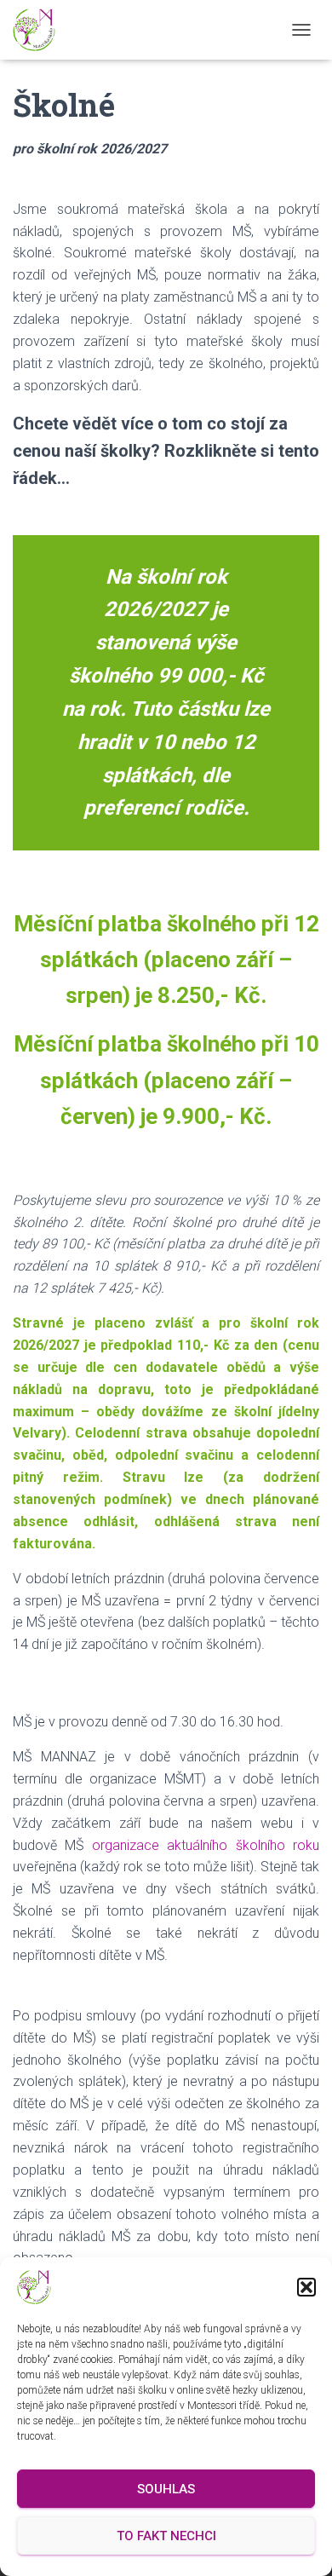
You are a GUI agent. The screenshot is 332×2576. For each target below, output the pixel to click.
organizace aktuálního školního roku (206, 1845)
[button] (306, 2287)
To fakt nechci (166, 2536)
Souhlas (166, 2489)
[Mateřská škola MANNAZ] (40, 30)
